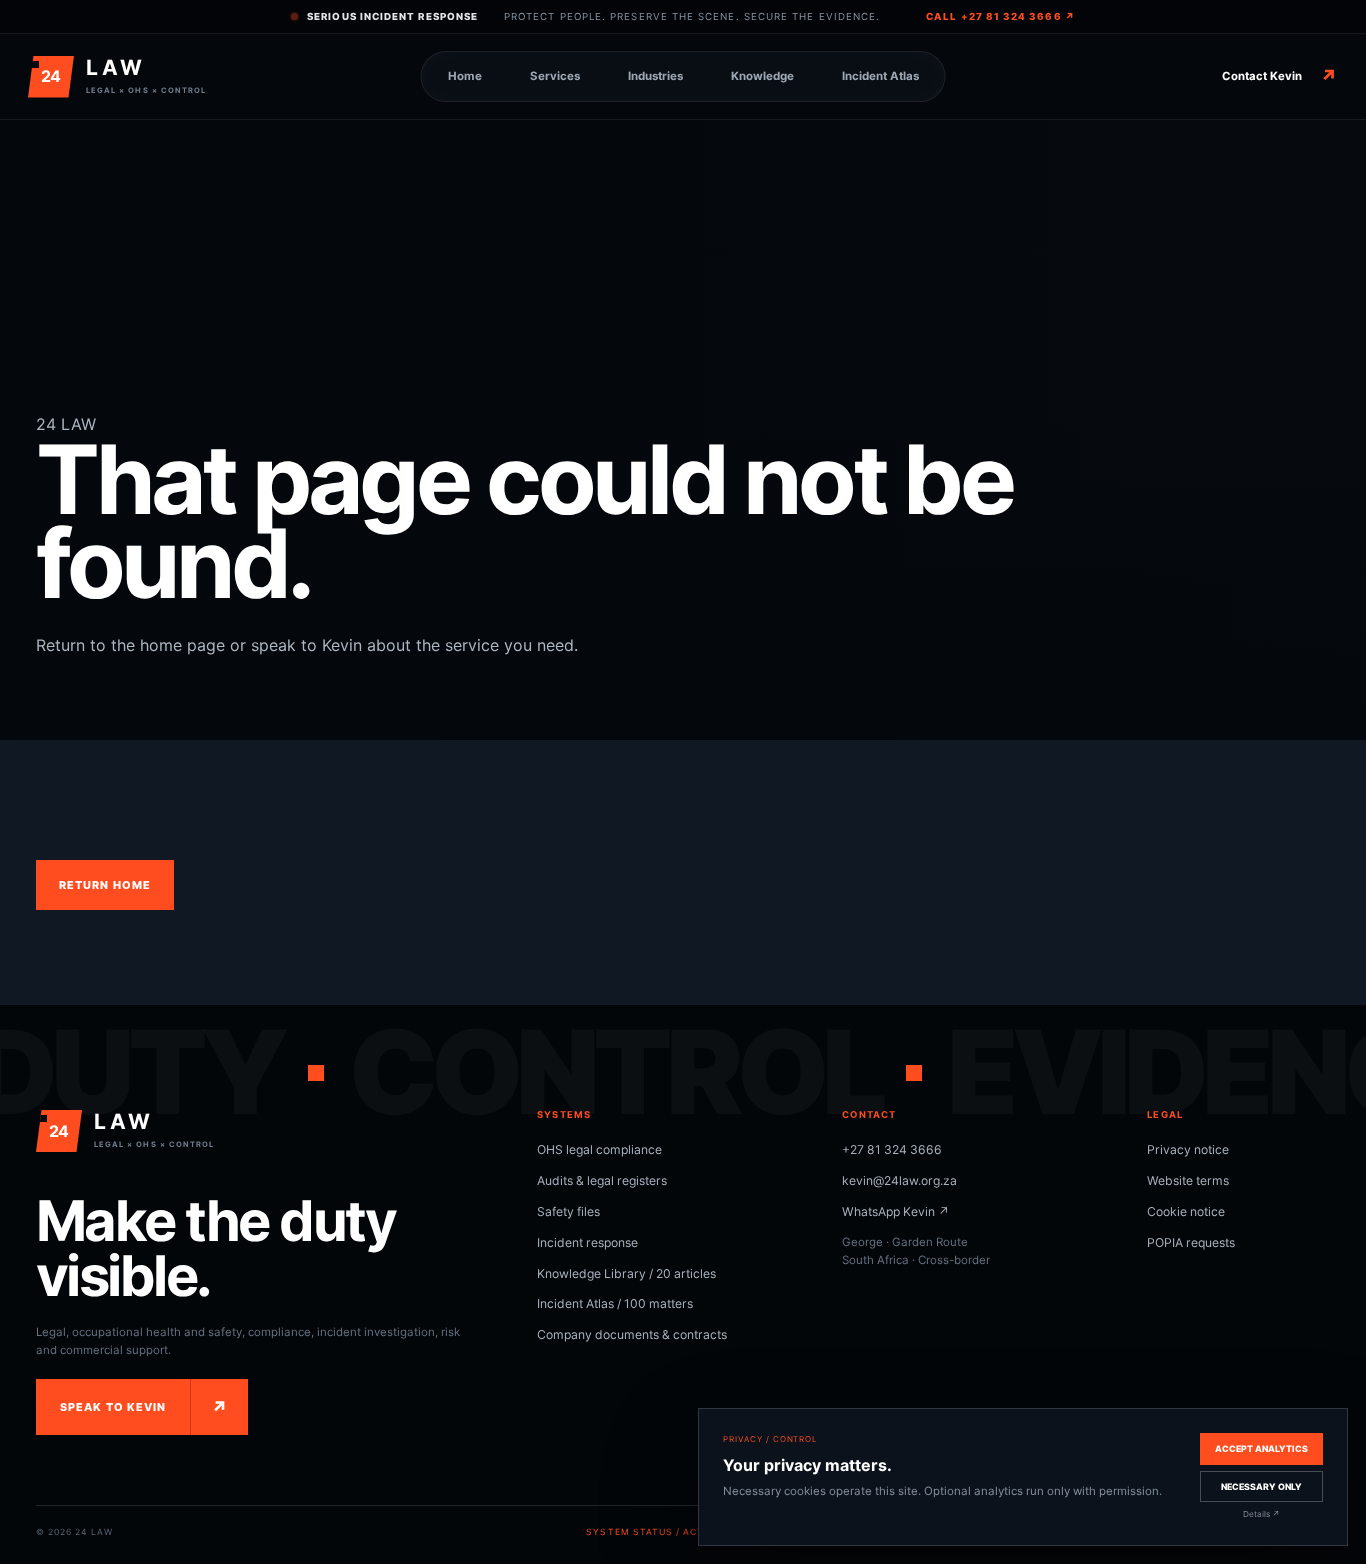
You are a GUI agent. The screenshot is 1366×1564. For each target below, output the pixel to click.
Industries (655, 76)
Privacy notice (1188, 1149)
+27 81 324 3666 (892, 1149)
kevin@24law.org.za (899, 1180)
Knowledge (762, 76)
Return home (105, 885)
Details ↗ (1261, 1514)
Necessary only (1261, 1486)
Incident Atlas (880, 76)
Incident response (587, 1242)
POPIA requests (1191, 1242)
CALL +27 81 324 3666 (1000, 16)
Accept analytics (1261, 1448)
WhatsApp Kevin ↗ (896, 1211)
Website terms (1188, 1180)
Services (555, 76)
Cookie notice (1186, 1211)
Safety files (568, 1211)
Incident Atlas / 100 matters (615, 1303)
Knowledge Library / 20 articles (626, 1273)
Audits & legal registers (602, 1180)
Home (465, 76)
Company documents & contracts (632, 1334)
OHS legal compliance (599, 1149)
